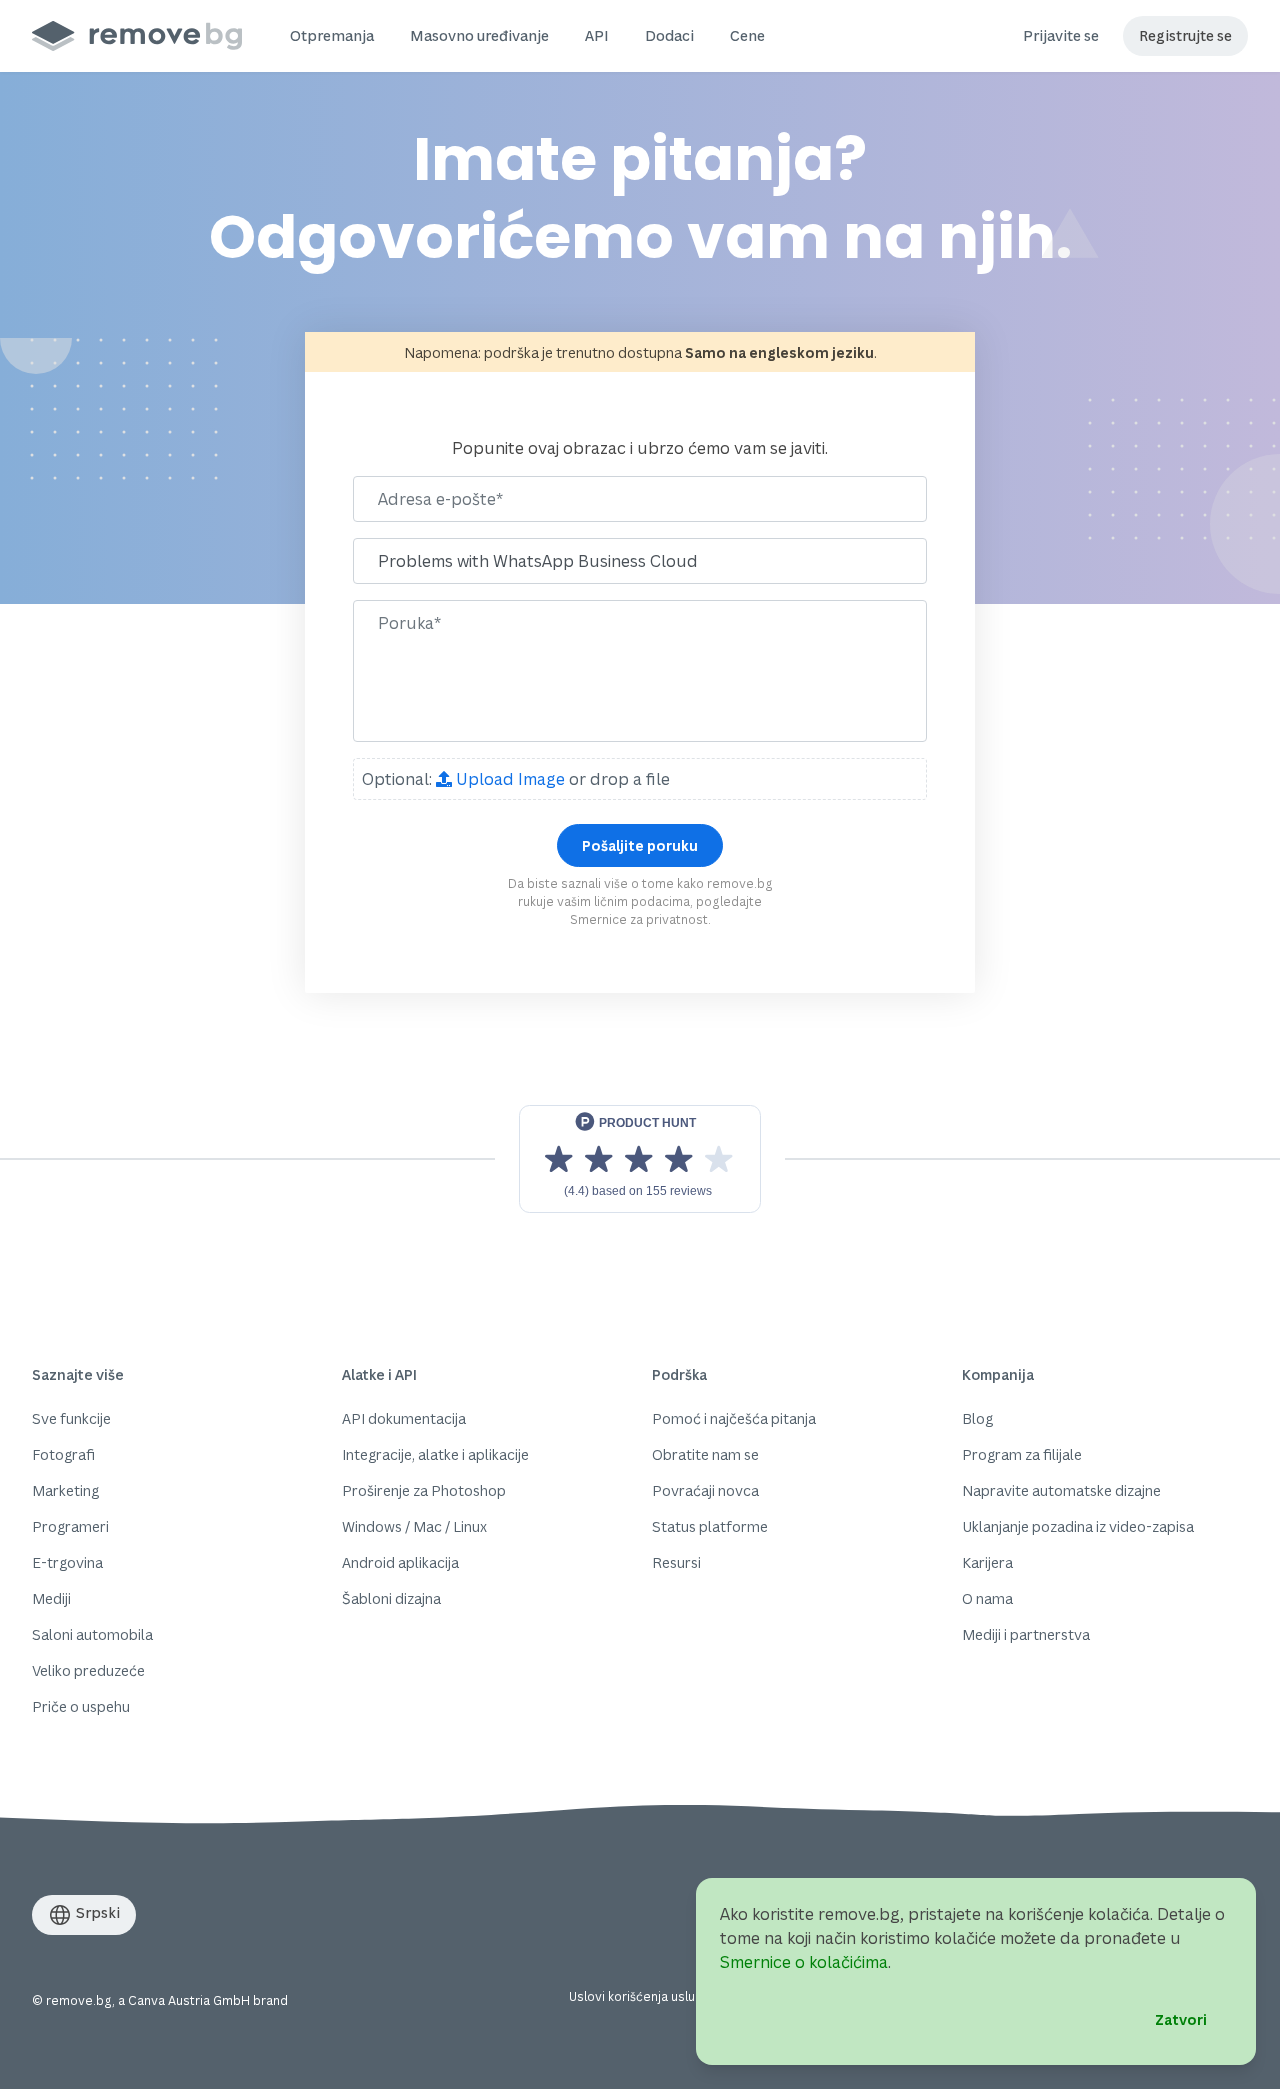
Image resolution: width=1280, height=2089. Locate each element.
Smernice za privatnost (639, 919)
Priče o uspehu (81, 1706)
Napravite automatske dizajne (1061, 1490)
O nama (987, 1598)
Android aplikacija (400, 1562)
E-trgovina (67, 1562)
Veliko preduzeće (88, 1670)
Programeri (70, 1526)
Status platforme (710, 1526)
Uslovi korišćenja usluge (640, 1996)
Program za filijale (1022, 1454)
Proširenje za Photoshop (424, 1490)
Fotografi (63, 1454)
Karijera (987, 1562)
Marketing (65, 1490)
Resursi (676, 1562)
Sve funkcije (71, 1418)
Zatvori (1181, 2019)
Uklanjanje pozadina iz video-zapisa (1078, 1526)
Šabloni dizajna (391, 1598)
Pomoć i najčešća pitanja (734, 1418)
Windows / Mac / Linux (414, 1526)
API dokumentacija (404, 1418)
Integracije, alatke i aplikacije (435, 1454)
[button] (332, 36)
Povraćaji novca (705, 1490)
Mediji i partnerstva (1026, 1634)
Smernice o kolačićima (804, 1962)
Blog (977, 1418)
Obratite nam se (705, 1454)
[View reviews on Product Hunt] (640, 1159)
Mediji (51, 1598)
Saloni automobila (92, 1634)
